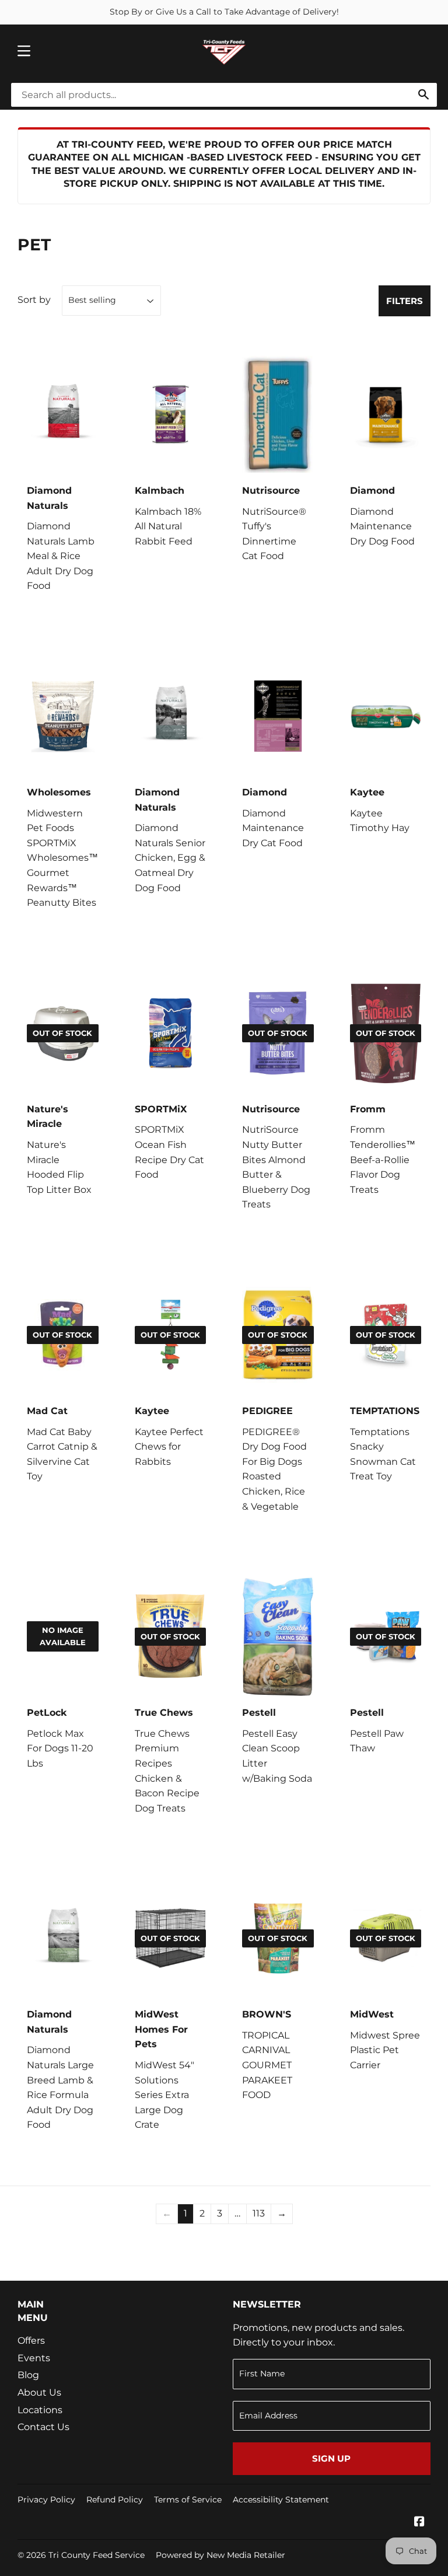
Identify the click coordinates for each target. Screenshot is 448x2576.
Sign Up (331, 2458)
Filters (405, 301)
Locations (40, 2410)
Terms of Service (188, 2500)
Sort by (34, 300)
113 (259, 2213)
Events (34, 2358)
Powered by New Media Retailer (220, 2555)
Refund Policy (115, 2500)
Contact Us (43, 2427)
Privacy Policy (46, 2500)
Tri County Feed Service (97, 2555)
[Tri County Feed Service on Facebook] (419, 2523)
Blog (28, 2375)
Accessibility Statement (281, 2500)
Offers (31, 2341)
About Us (39, 2392)
